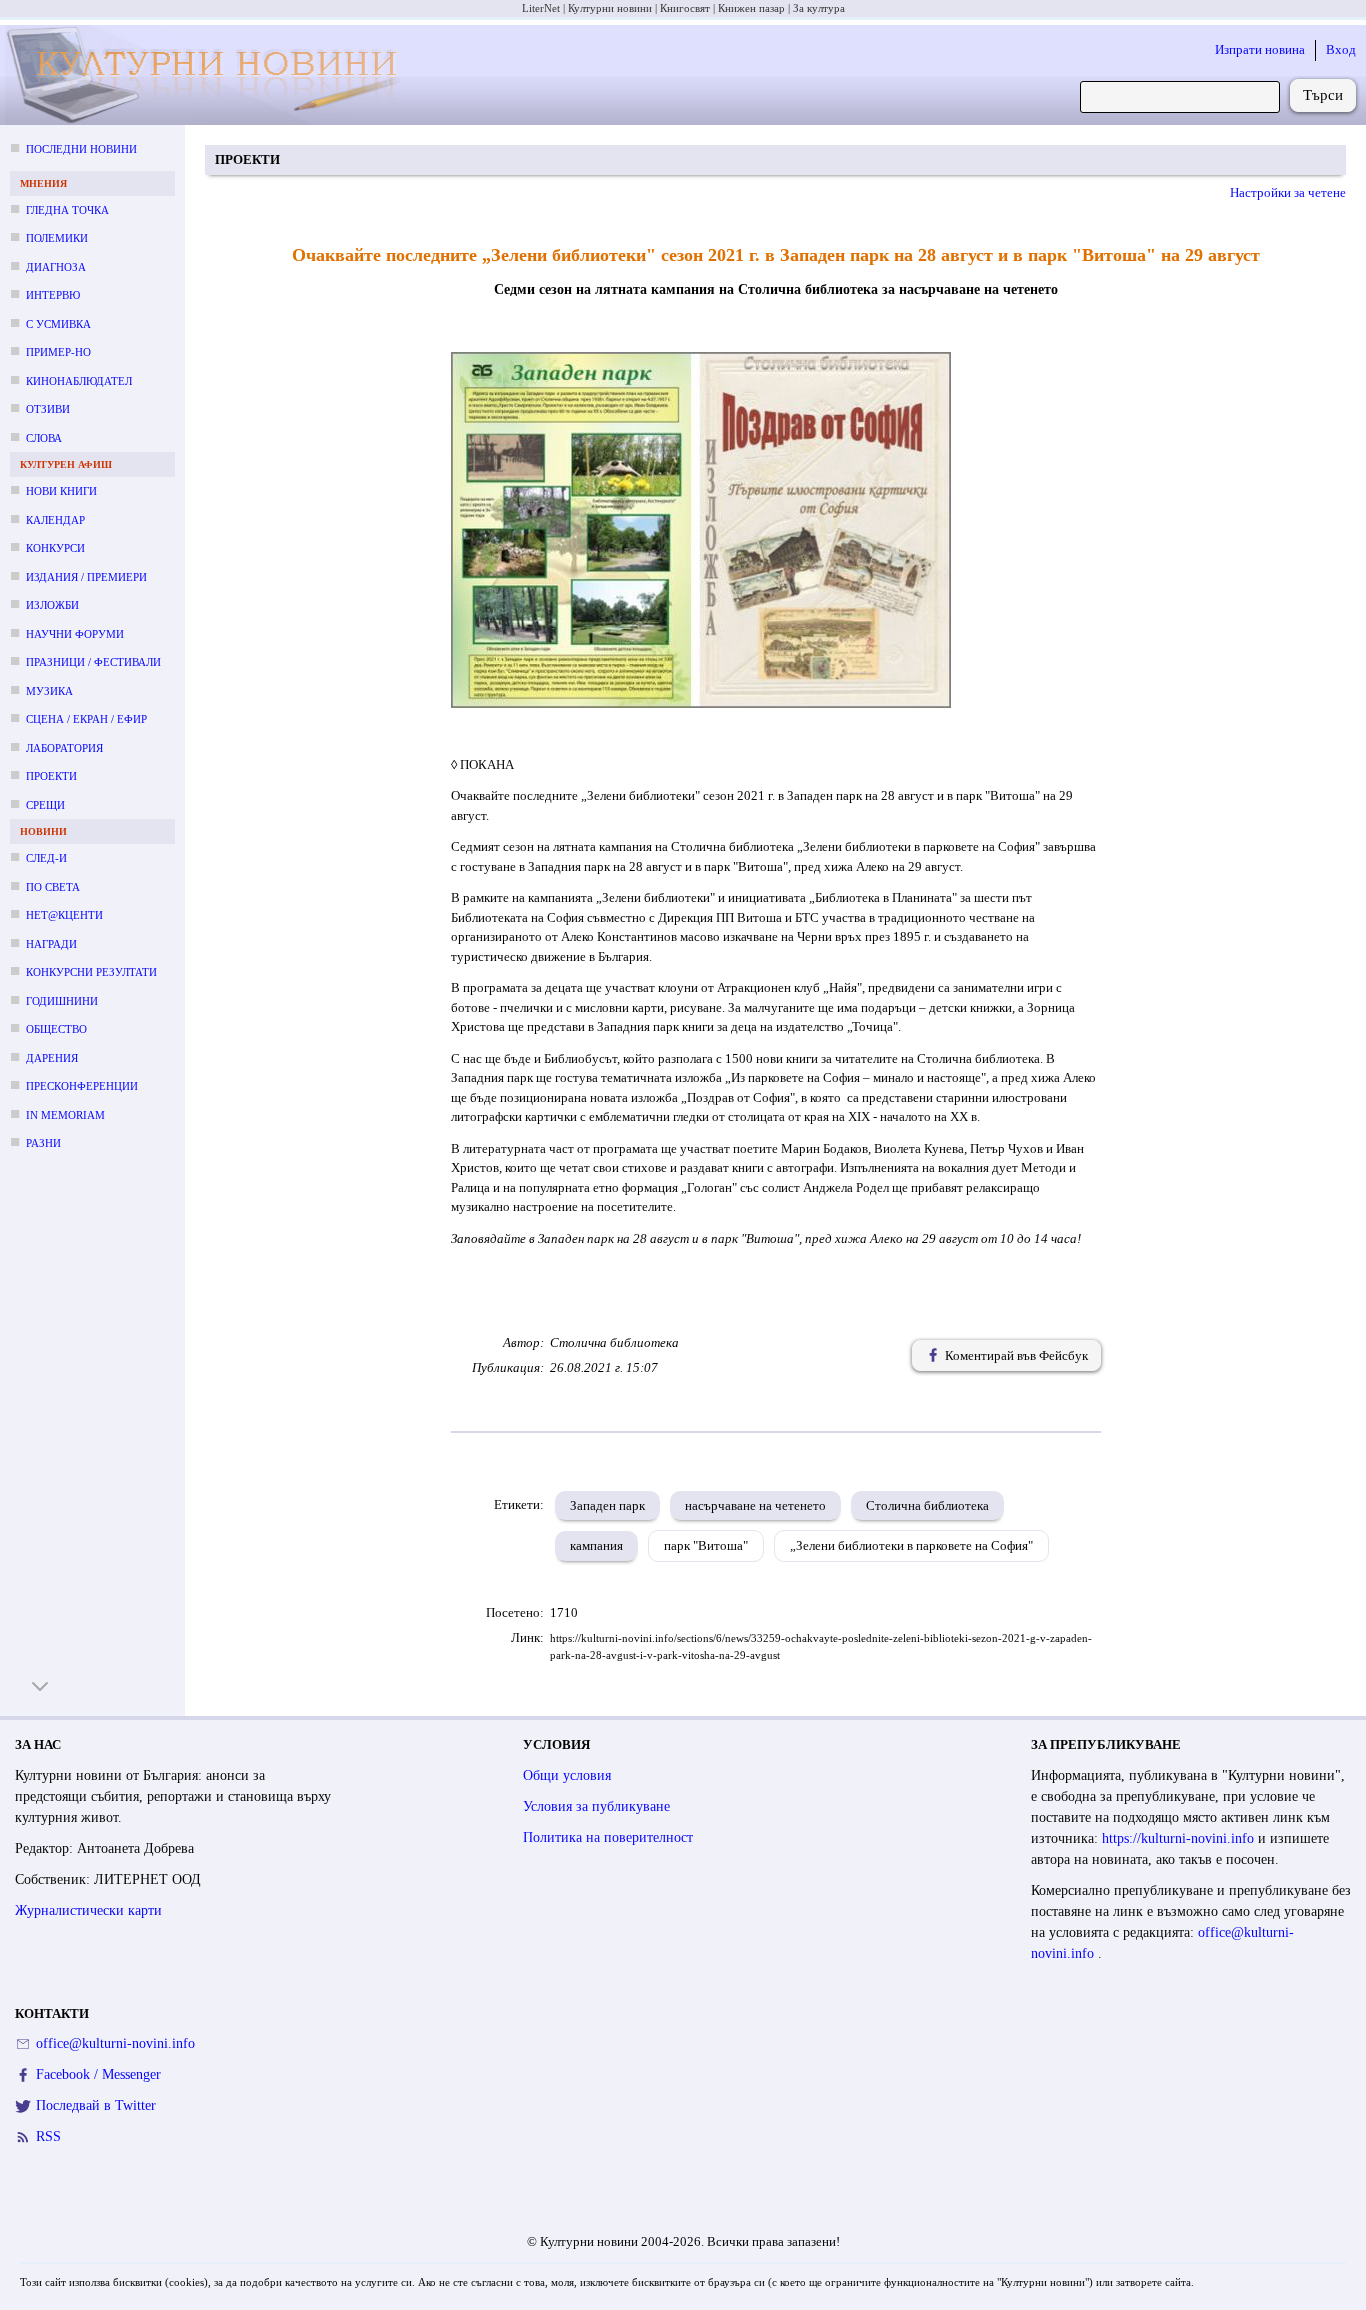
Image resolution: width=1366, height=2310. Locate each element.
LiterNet (541, 8)
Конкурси (55, 548)
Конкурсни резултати (91, 972)
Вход (1341, 49)
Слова (44, 438)
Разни (43, 1143)
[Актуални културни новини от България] (208, 75)
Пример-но (58, 352)
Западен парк (607, 1505)
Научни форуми (75, 634)
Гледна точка (67, 210)
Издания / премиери (86, 577)
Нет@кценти (64, 915)
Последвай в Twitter (96, 2105)
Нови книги (61, 491)
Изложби (52, 605)
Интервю (53, 295)
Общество (56, 1029)
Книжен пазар (751, 8)
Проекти (51, 776)
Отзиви (48, 409)
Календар (55, 520)
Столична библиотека (927, 1505)
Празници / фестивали (93, 662)
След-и (46, 858)
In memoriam (65, 1115)
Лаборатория (64, 748)
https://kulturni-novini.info (1180, 1838)
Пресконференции (82, 1086)
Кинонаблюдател (79, 381)
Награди (51, 944)
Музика (49, 691)
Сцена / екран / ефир (86, 719)
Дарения (52, 1058)
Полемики (57, 238)
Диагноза (56, 267)
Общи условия (567, 1775)
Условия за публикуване (596, 1806)
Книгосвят (685, 8)
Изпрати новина (1260, 49)
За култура (819, 8)
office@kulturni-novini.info (115, 2043)
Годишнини (62, 1001)
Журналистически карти (88, 1910)
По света (53, 887)
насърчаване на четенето (755, 1505)
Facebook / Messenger (98, 2074)
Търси (1323, 95)
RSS (48, 2136)
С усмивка (58, 324)
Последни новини (81, 149)
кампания (596, 1545)
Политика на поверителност (608, 1837)
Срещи (45, 805)
